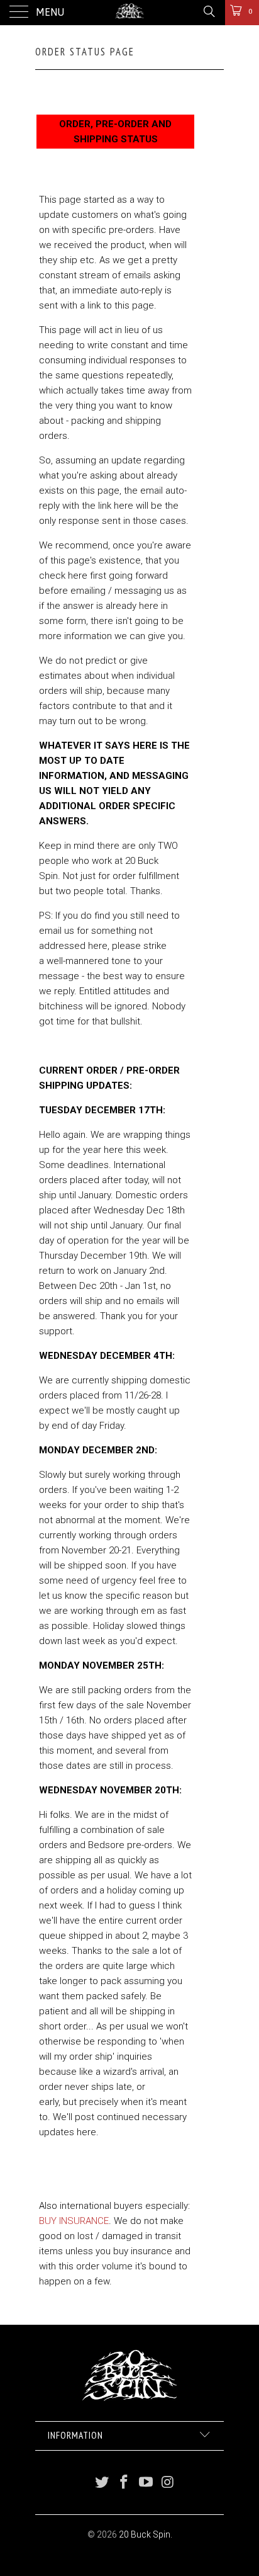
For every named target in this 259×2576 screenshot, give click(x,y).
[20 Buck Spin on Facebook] (124, 2483)
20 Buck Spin (145, 2534)
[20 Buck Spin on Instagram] (168, 2483)
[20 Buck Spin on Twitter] (102, 2483)
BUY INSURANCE (74, 2221)
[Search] (208, 11)
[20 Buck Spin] (129, 13)
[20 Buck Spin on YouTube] (146, 2483)
